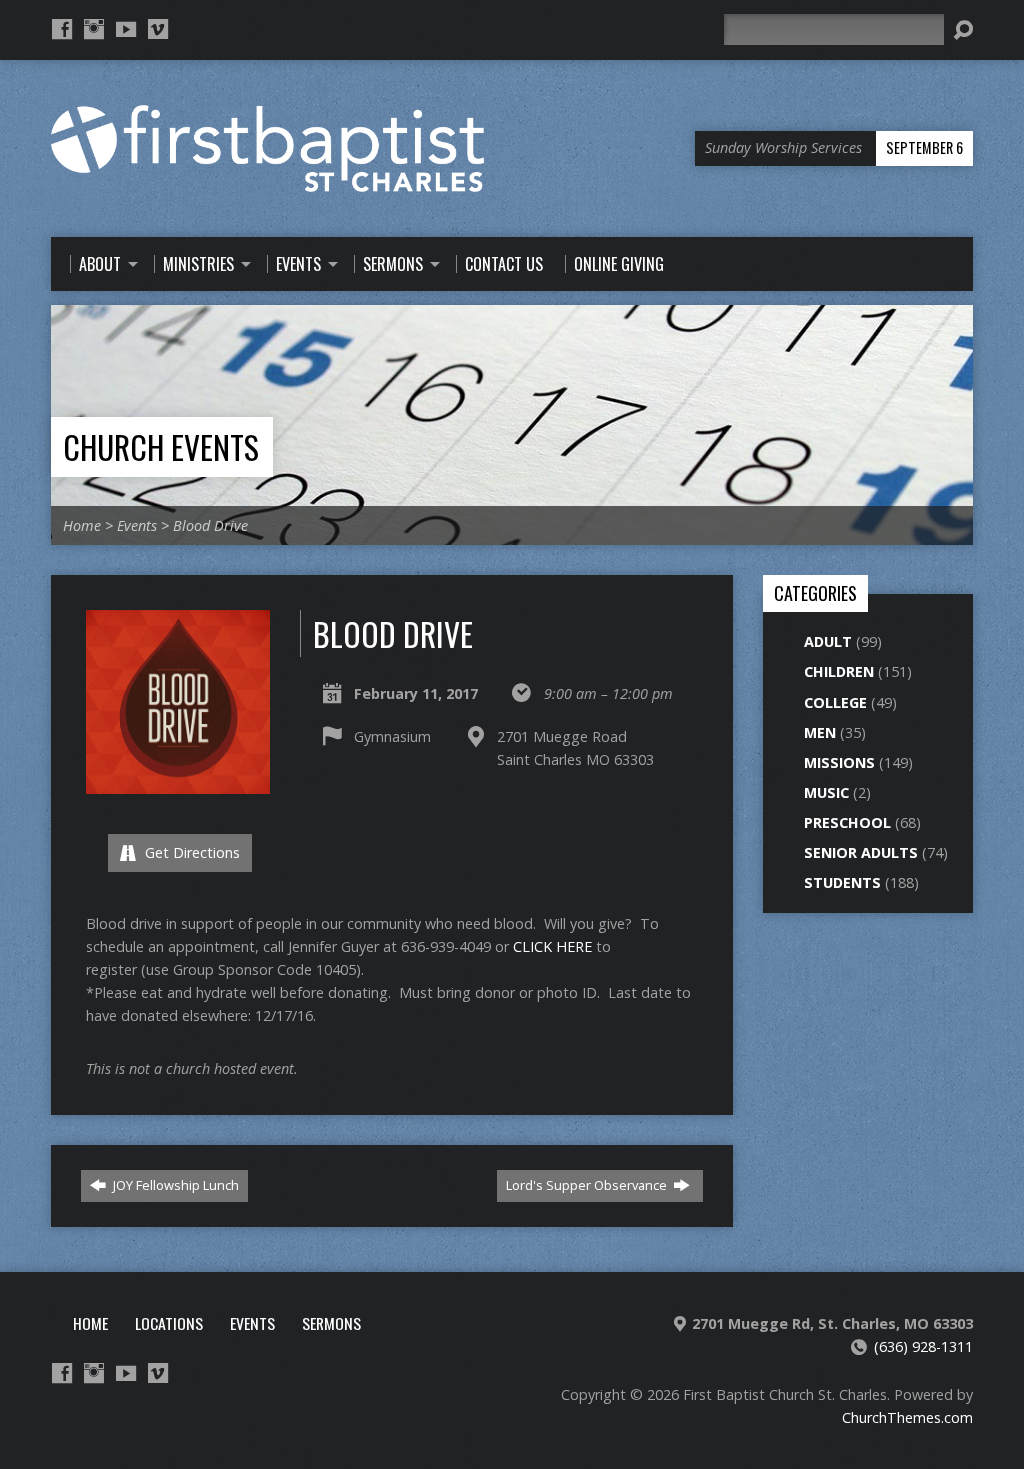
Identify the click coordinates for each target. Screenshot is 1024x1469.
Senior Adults (861, 852)
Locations (169, 1323)
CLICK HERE (552, 946)
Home (82, 525)
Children (839, 671)
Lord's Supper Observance (588, 1185)
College (835, 702)
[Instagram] (94, 29)
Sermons (331, 1323)
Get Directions (190, 852)
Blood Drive (210, 525)
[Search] (963, 30)
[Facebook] (62, 29)
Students (842, 882)
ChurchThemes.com (907, 1417)
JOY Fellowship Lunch (174, 1185)
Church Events (161, 446)
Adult (828, 641)
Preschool (847, 822)
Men (820, 732)
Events (137, 525)
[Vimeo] (158, 29)
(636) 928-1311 (923, 1346)
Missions (839, 762)
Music (826, 792)
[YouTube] (126, 29)
